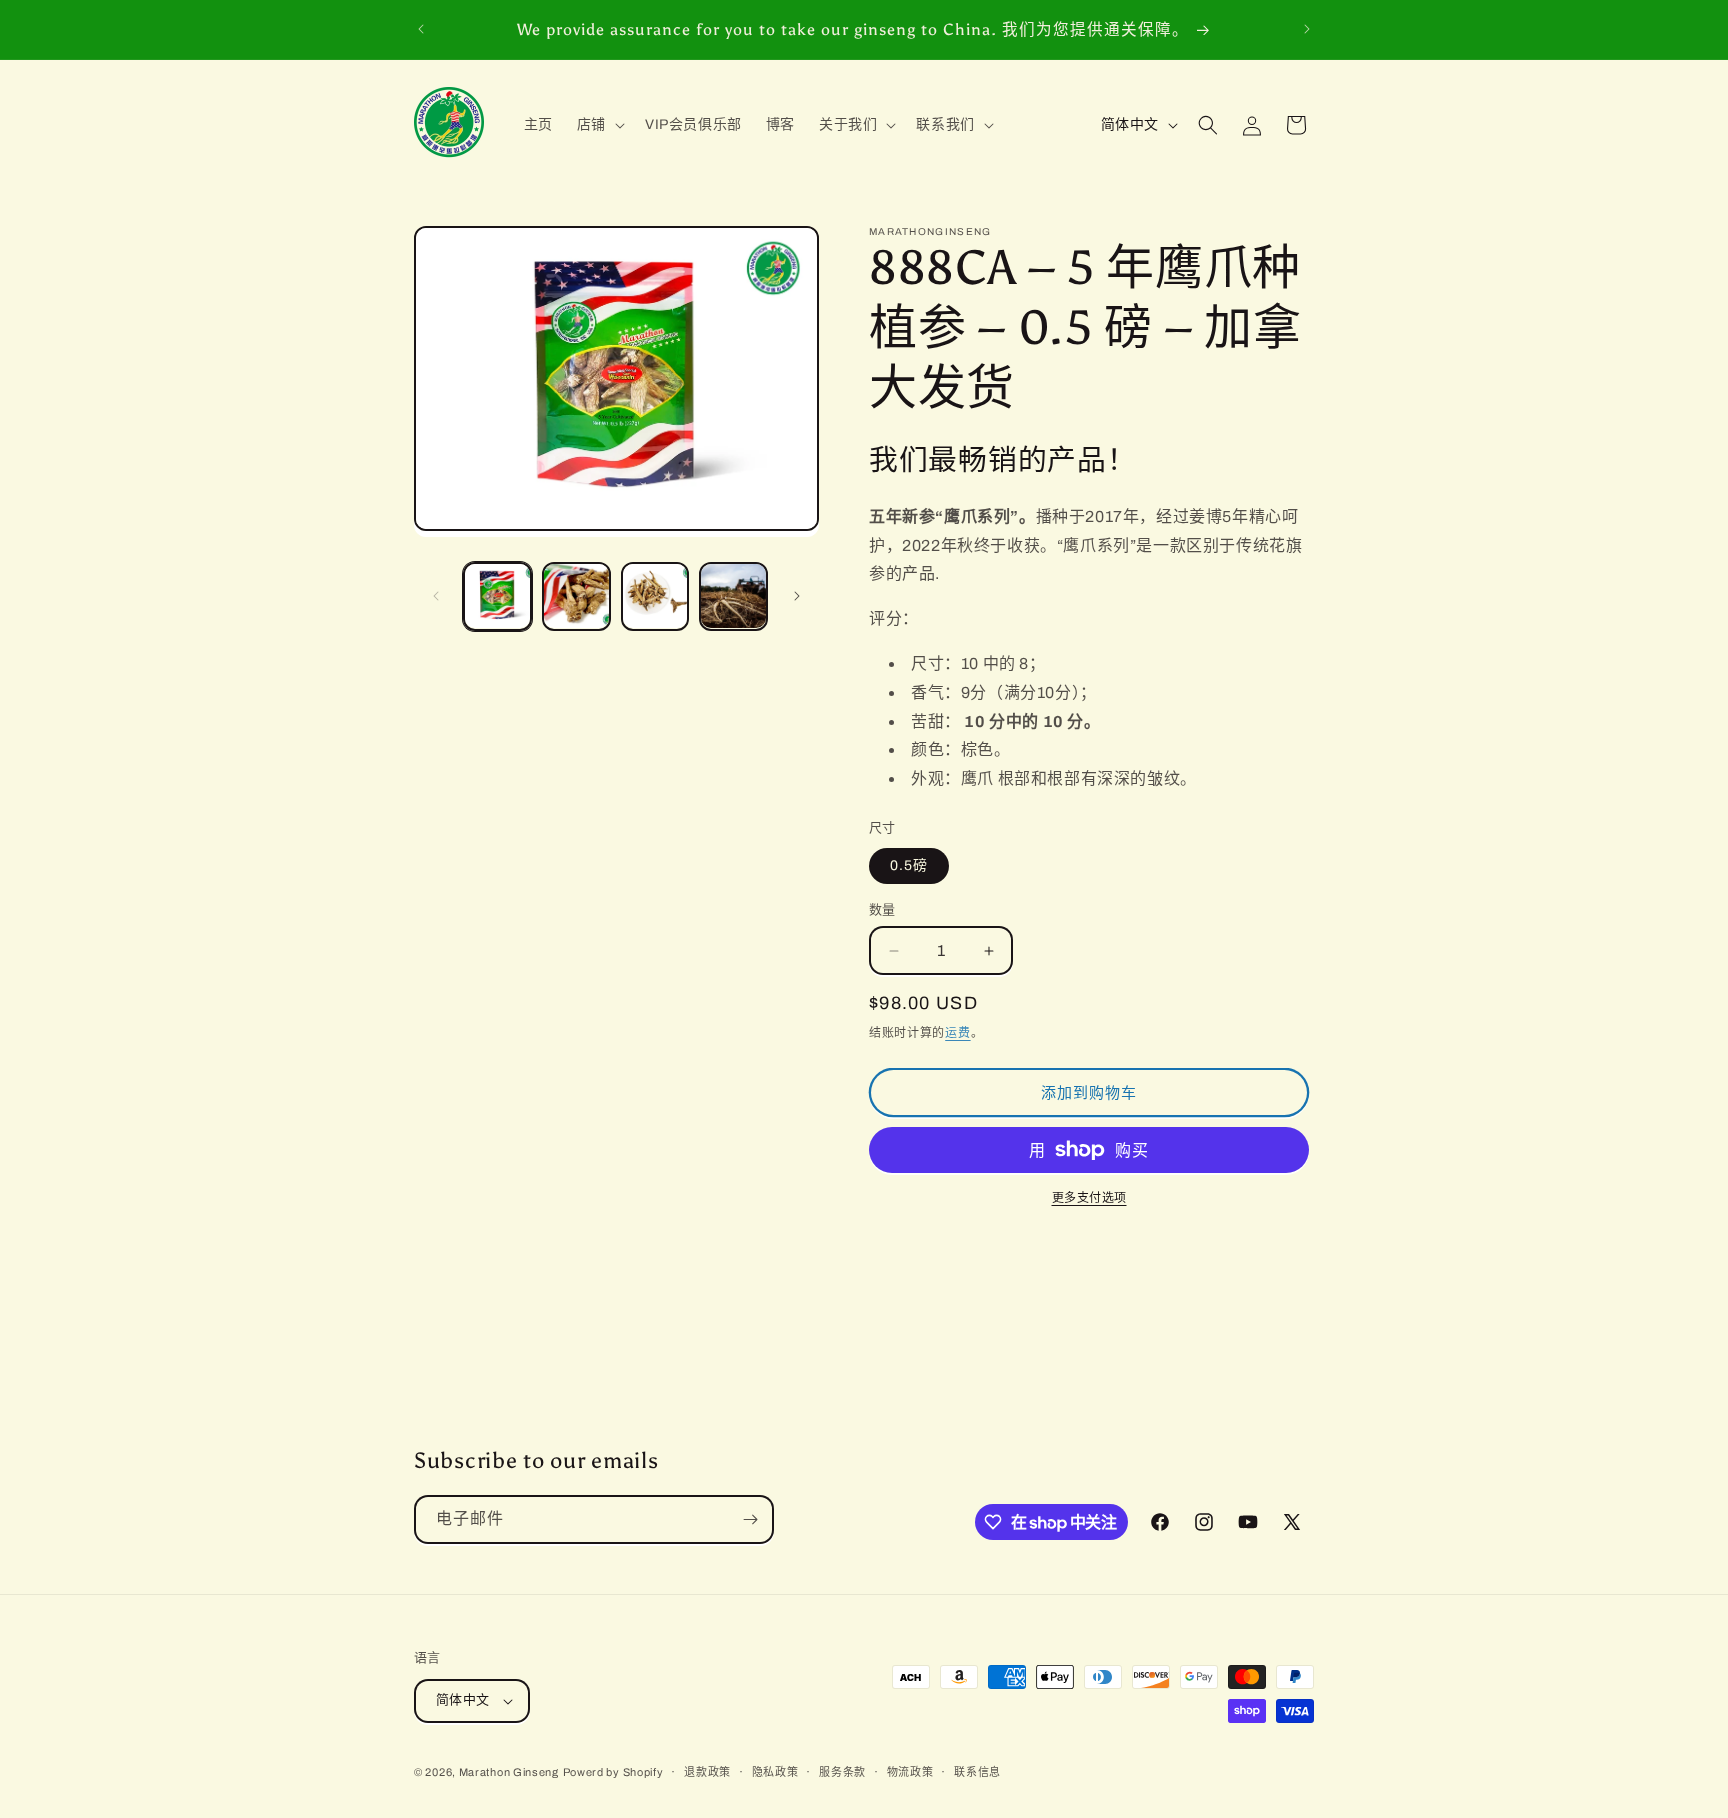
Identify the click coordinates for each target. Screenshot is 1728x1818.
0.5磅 (909, 865)
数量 (882, 910)
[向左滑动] (436, 596)
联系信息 (977, 1772)
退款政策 (707, 1772)
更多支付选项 (1089, 1198)
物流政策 (910, 1772)
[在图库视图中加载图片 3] (655, 596)
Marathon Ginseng (509, 1772)
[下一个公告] (1307, 29)
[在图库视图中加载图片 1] (497, 596)
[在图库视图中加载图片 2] (576, 596)
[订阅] (750, 1519)
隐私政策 (775, 1772)
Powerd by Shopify (613, 1772)
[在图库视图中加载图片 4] (733, 596)
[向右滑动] (797, 596)
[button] (599, 125)
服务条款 (842, 1772)
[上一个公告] (421, 29)
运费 (957, 1033)
